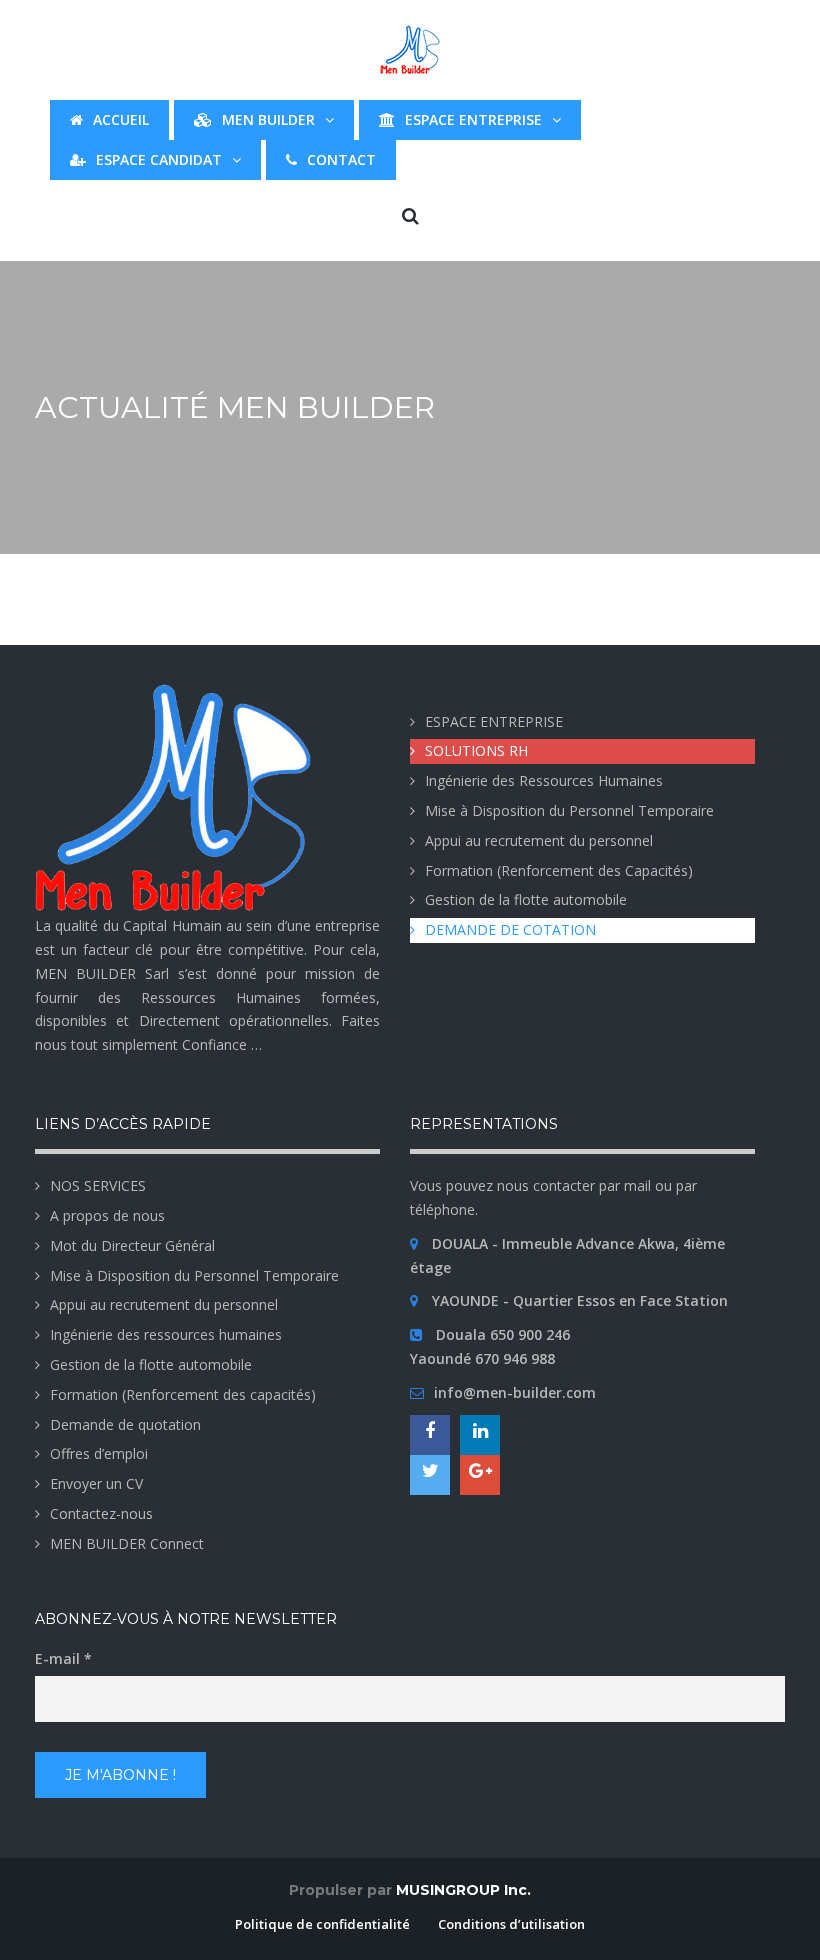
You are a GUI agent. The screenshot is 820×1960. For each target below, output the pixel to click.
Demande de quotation (125, 1424)
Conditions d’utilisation (511, 1924)
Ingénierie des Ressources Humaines (544, 780)
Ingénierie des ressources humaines (166, 1334)
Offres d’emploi (99, 1453)
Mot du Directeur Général (132, 1245)
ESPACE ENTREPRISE (494, 721)
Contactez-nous (101, 1513)
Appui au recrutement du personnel (539, 840)
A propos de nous (107, 1215)
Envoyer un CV (96, 1483)
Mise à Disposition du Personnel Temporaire (569, 810)
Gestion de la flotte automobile (526, 899)
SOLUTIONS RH (476, 750)
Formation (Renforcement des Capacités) (559, 870)
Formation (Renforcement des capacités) (183, 1394)
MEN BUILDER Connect (127, 1543)
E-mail (63, 1658)
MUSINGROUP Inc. (463, 1890)
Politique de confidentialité (322, 1924)
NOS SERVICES (98, 1185)
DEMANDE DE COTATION (510, 929)
